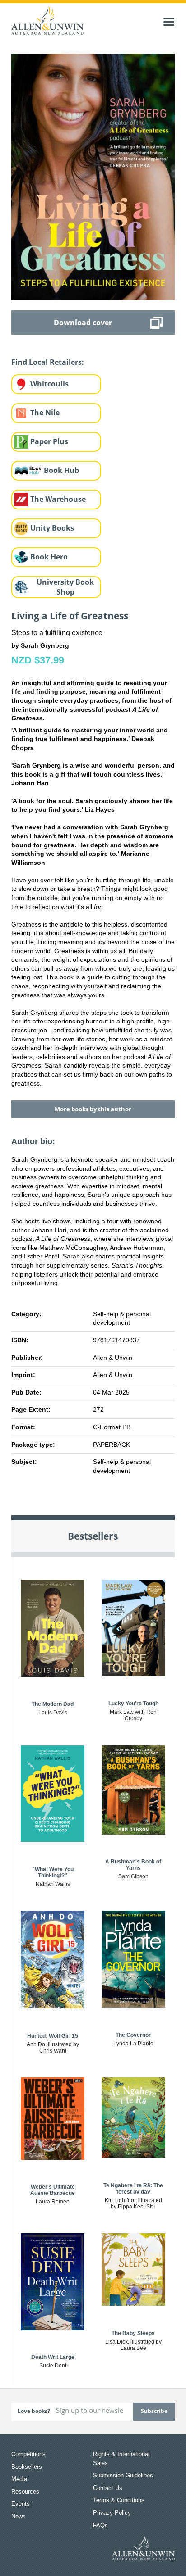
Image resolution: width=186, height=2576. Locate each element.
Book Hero (49, 557)
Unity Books (52, 528)
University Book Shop (65, 587)
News (19, 2516)
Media (19, 2479)
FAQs (100, 2525)
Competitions (28, 2454)
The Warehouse (58, 499)
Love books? (34, 2411)
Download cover (83, 323)
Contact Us (108, 2488)
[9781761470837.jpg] (93, 176)
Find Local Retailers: (48, 362)
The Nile (45, 413)
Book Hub (61, 470)
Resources (25, 2492)
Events (21, 2504)
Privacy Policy (112, 2513)
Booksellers (27, 2467)
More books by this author (93, 1109)
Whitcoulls (49, 384)
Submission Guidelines (123, 2475)
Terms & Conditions (119, 2500)
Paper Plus (49, 441)
